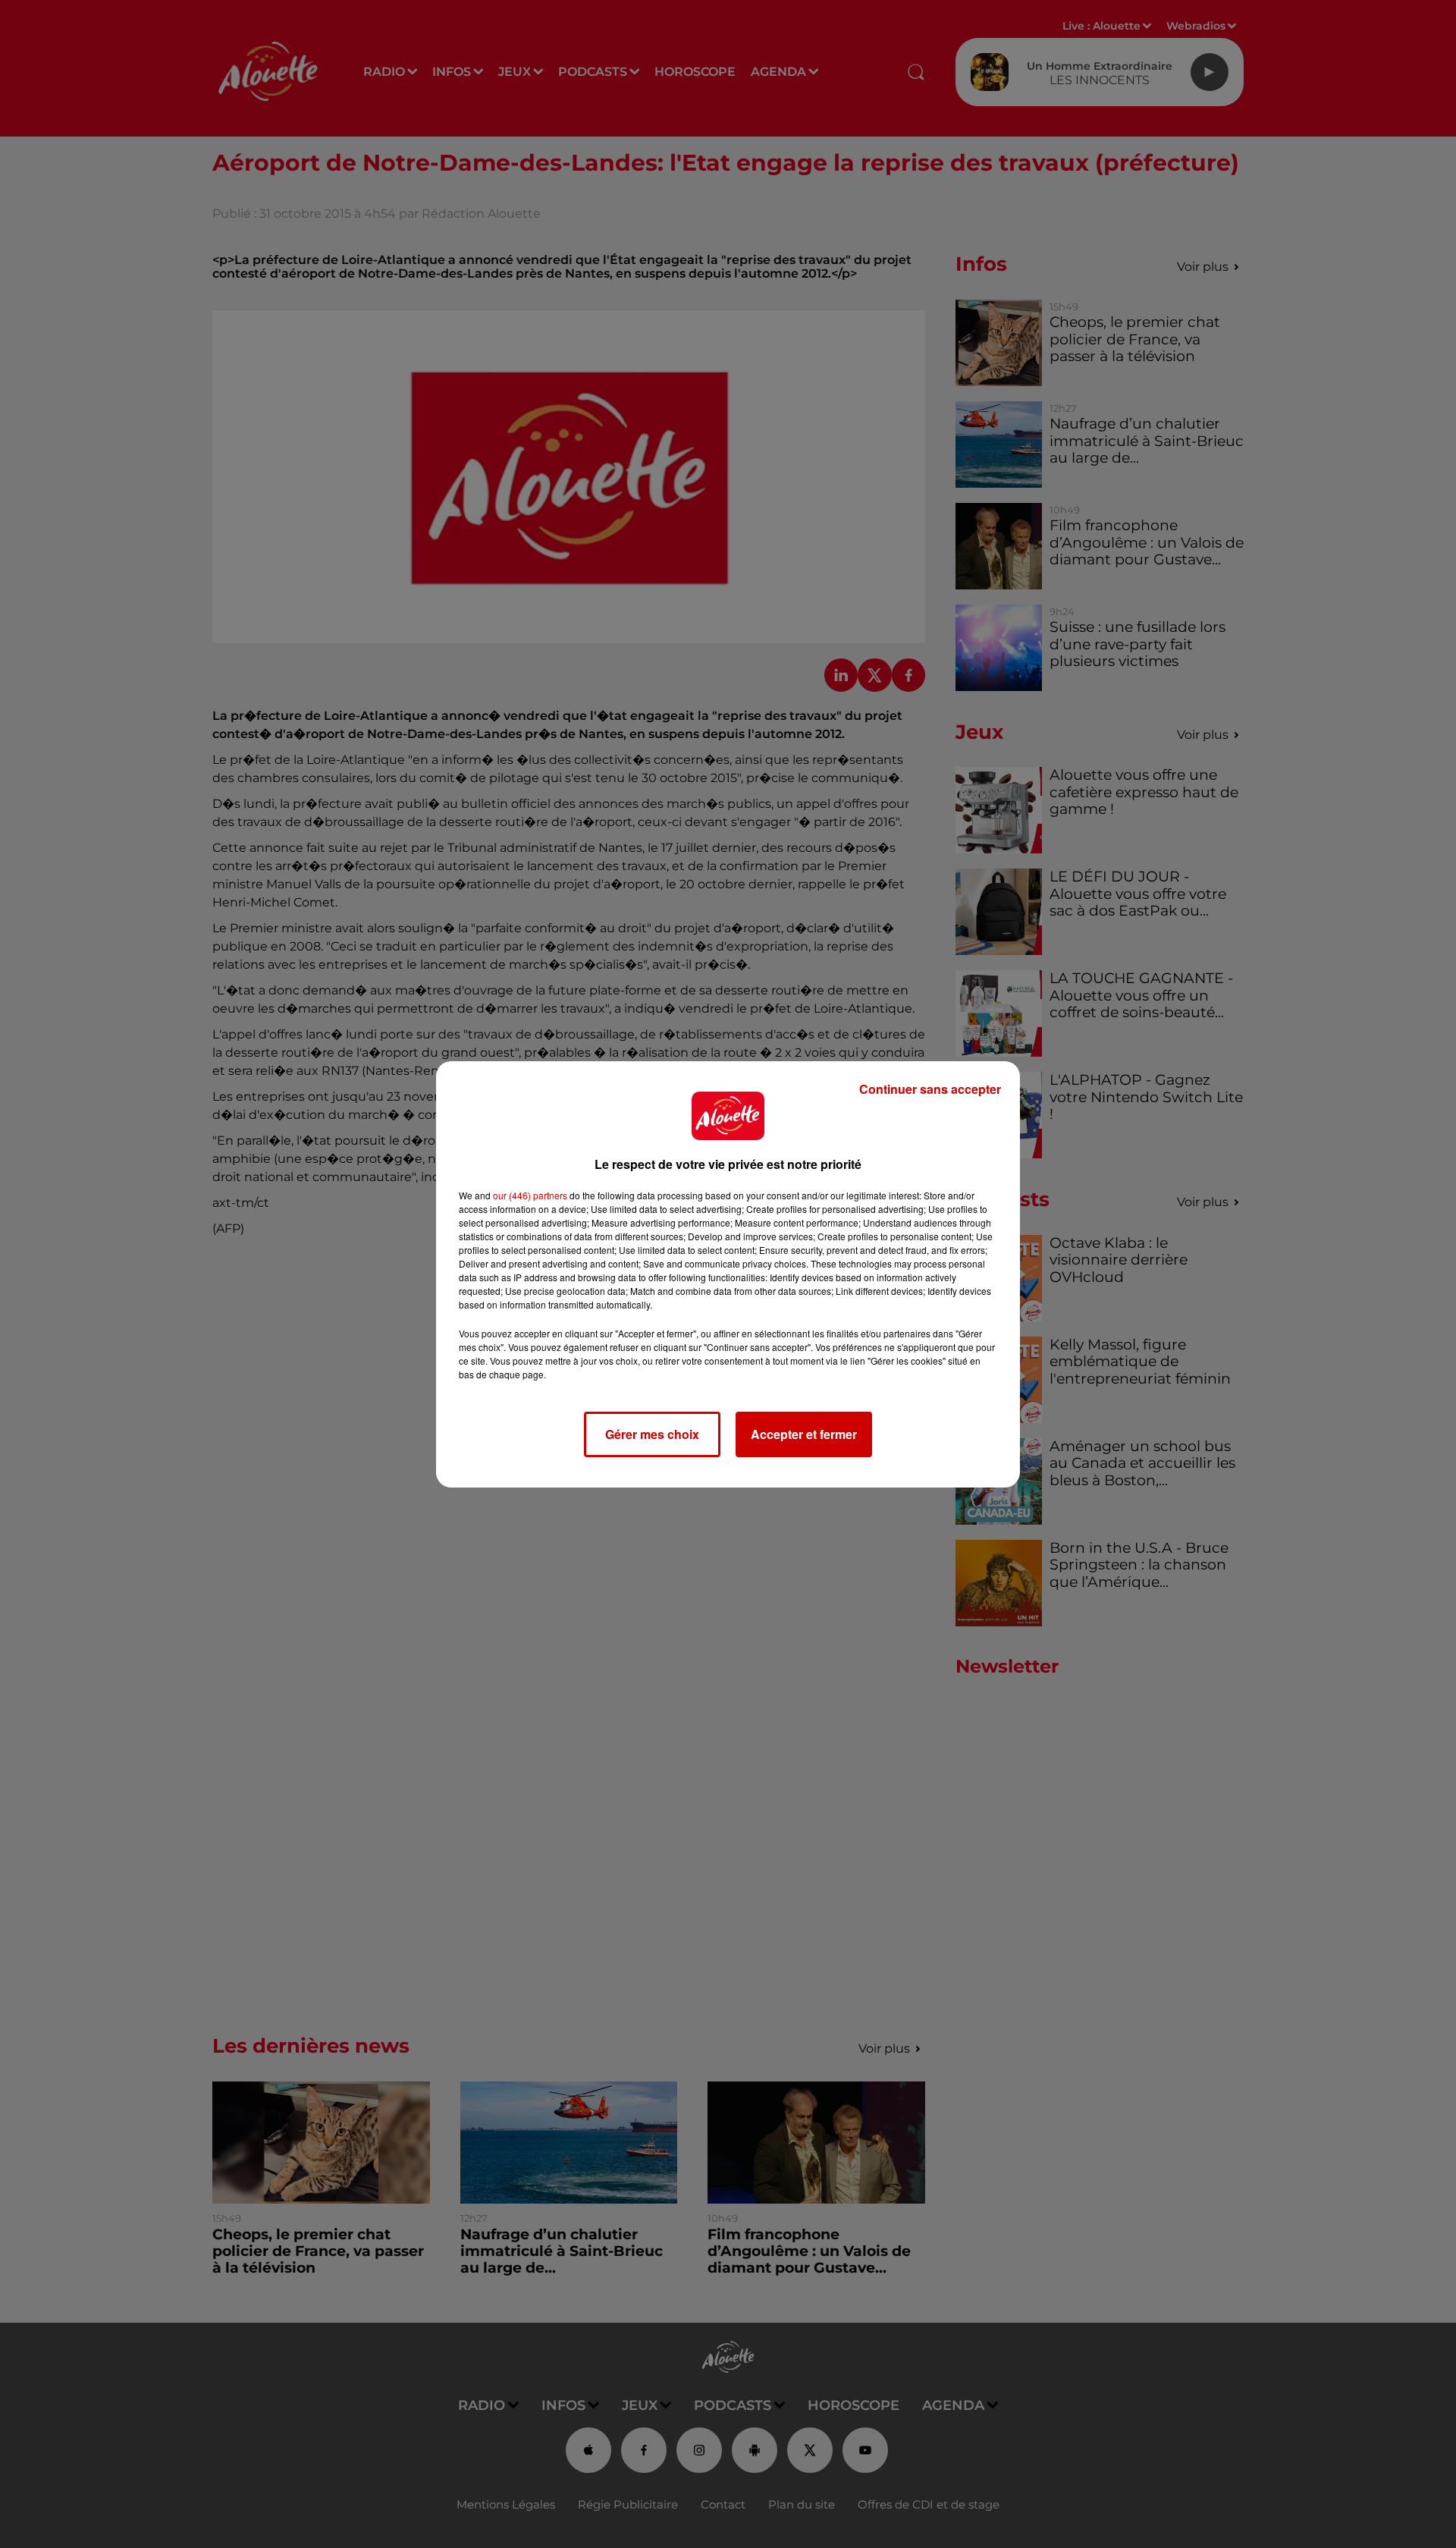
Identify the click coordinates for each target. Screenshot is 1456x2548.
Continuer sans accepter (930, 1089)
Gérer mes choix (652, 1434)
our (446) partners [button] (530, 1195)
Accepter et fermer (804, 1434)
